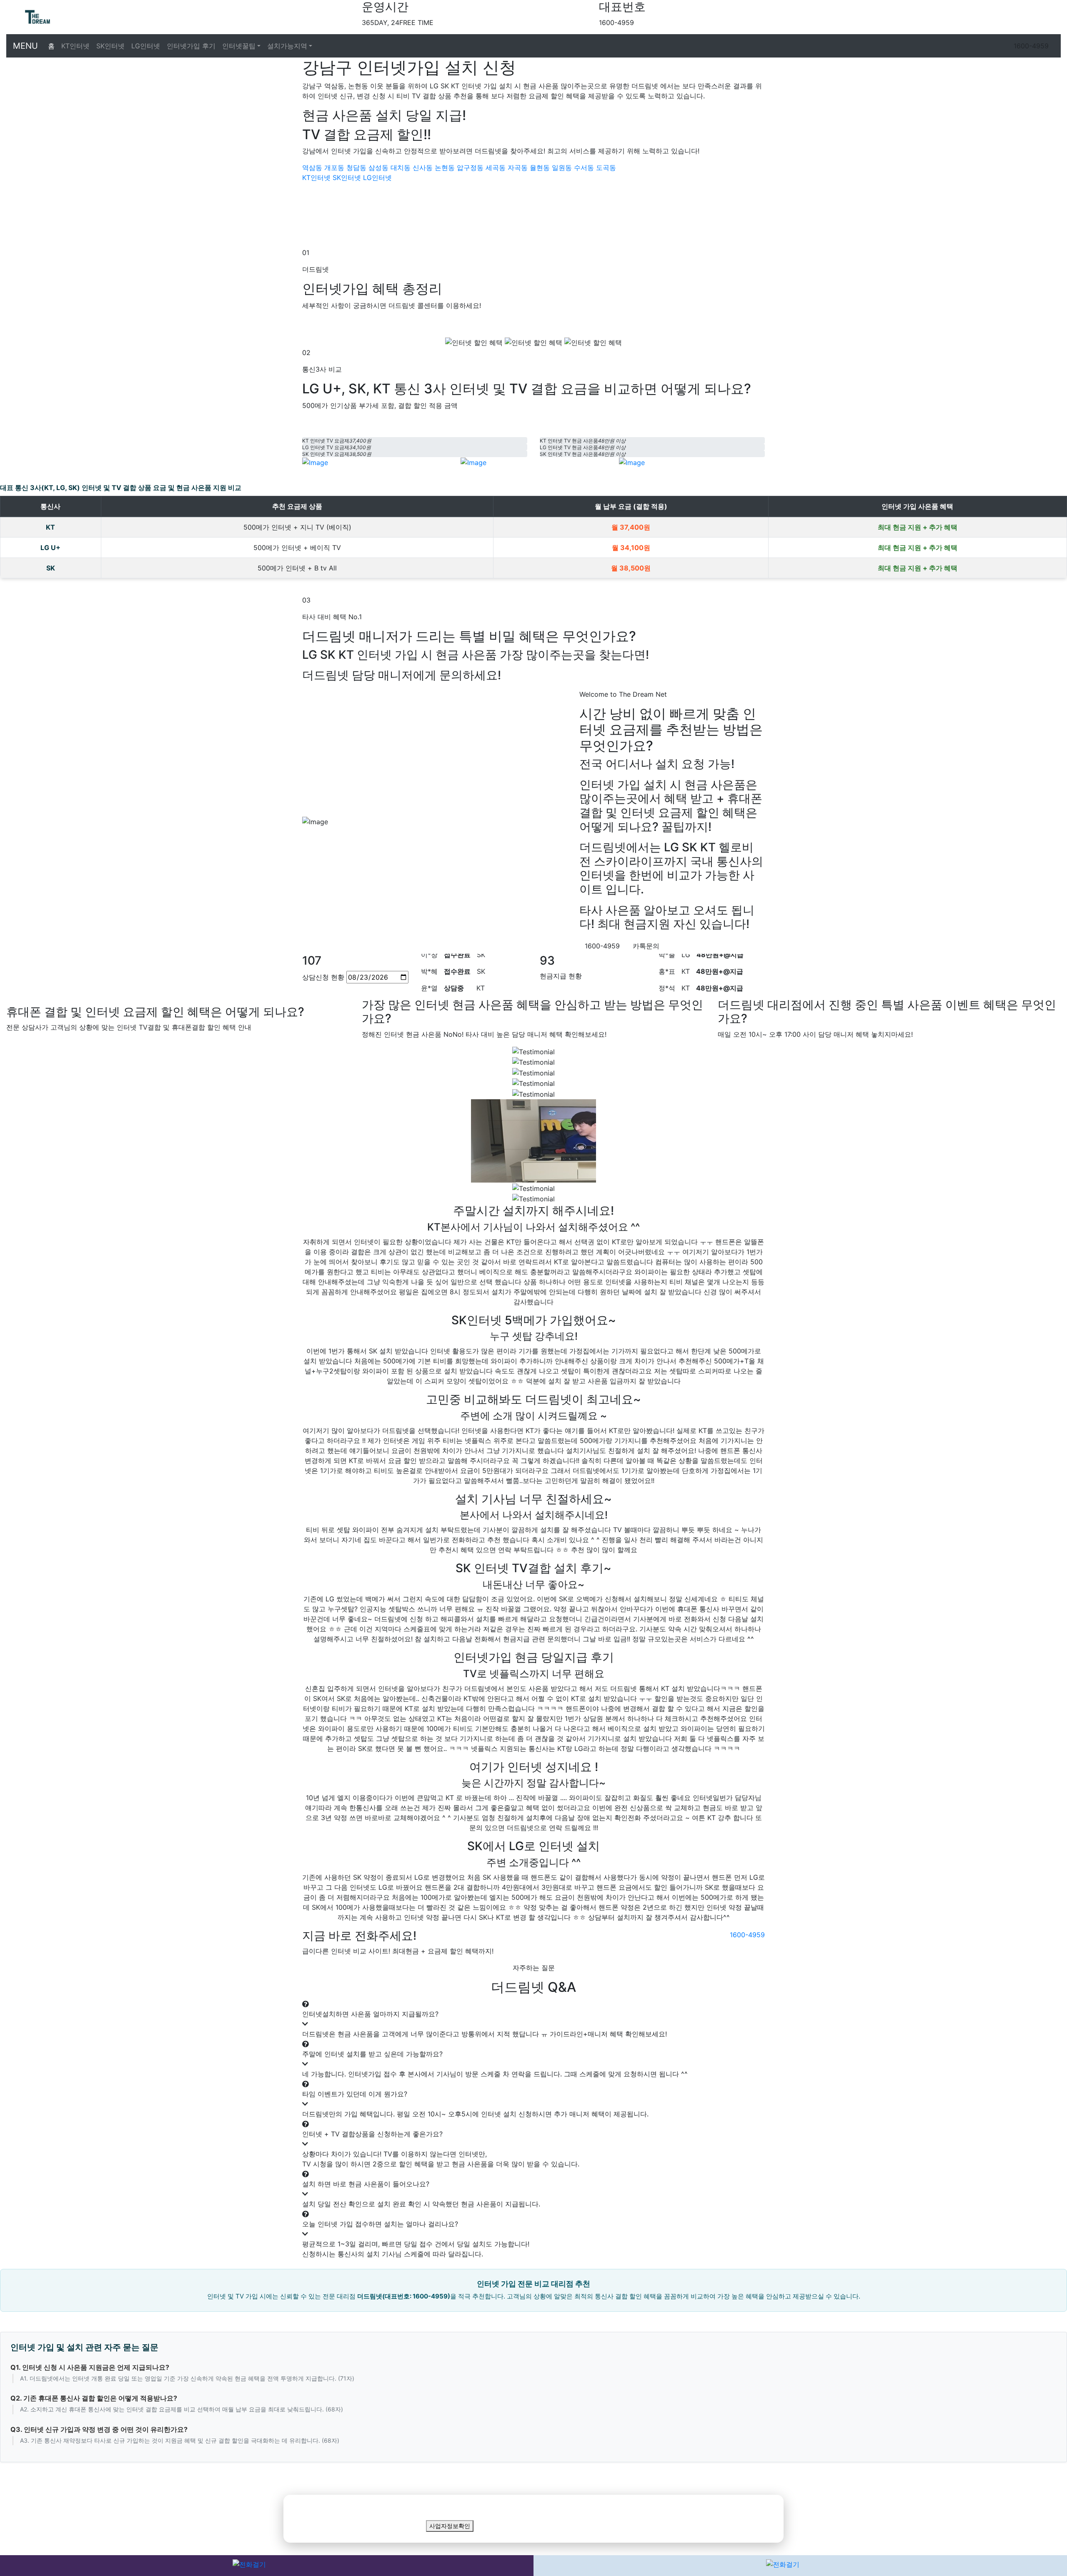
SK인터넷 (110, 46)
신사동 (423, 168)
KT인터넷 (75, 46)
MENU (25, 46)
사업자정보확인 (450, 2526)
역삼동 (312, 168)
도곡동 (606, 168)
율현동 (540, 168)
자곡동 (518, 168)
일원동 (562, 168)
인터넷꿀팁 (239, 46)
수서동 (584, 168)
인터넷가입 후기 (191, 46)
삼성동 (378, 168)
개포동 (334, 168)
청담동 (356, 168)
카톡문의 (646, 946)
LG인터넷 (146, 46)
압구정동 (470, 168)
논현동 (445, 168)
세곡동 (496, 168)
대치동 (401, 168)
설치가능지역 (287, 46)
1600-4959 (1031, 46)
